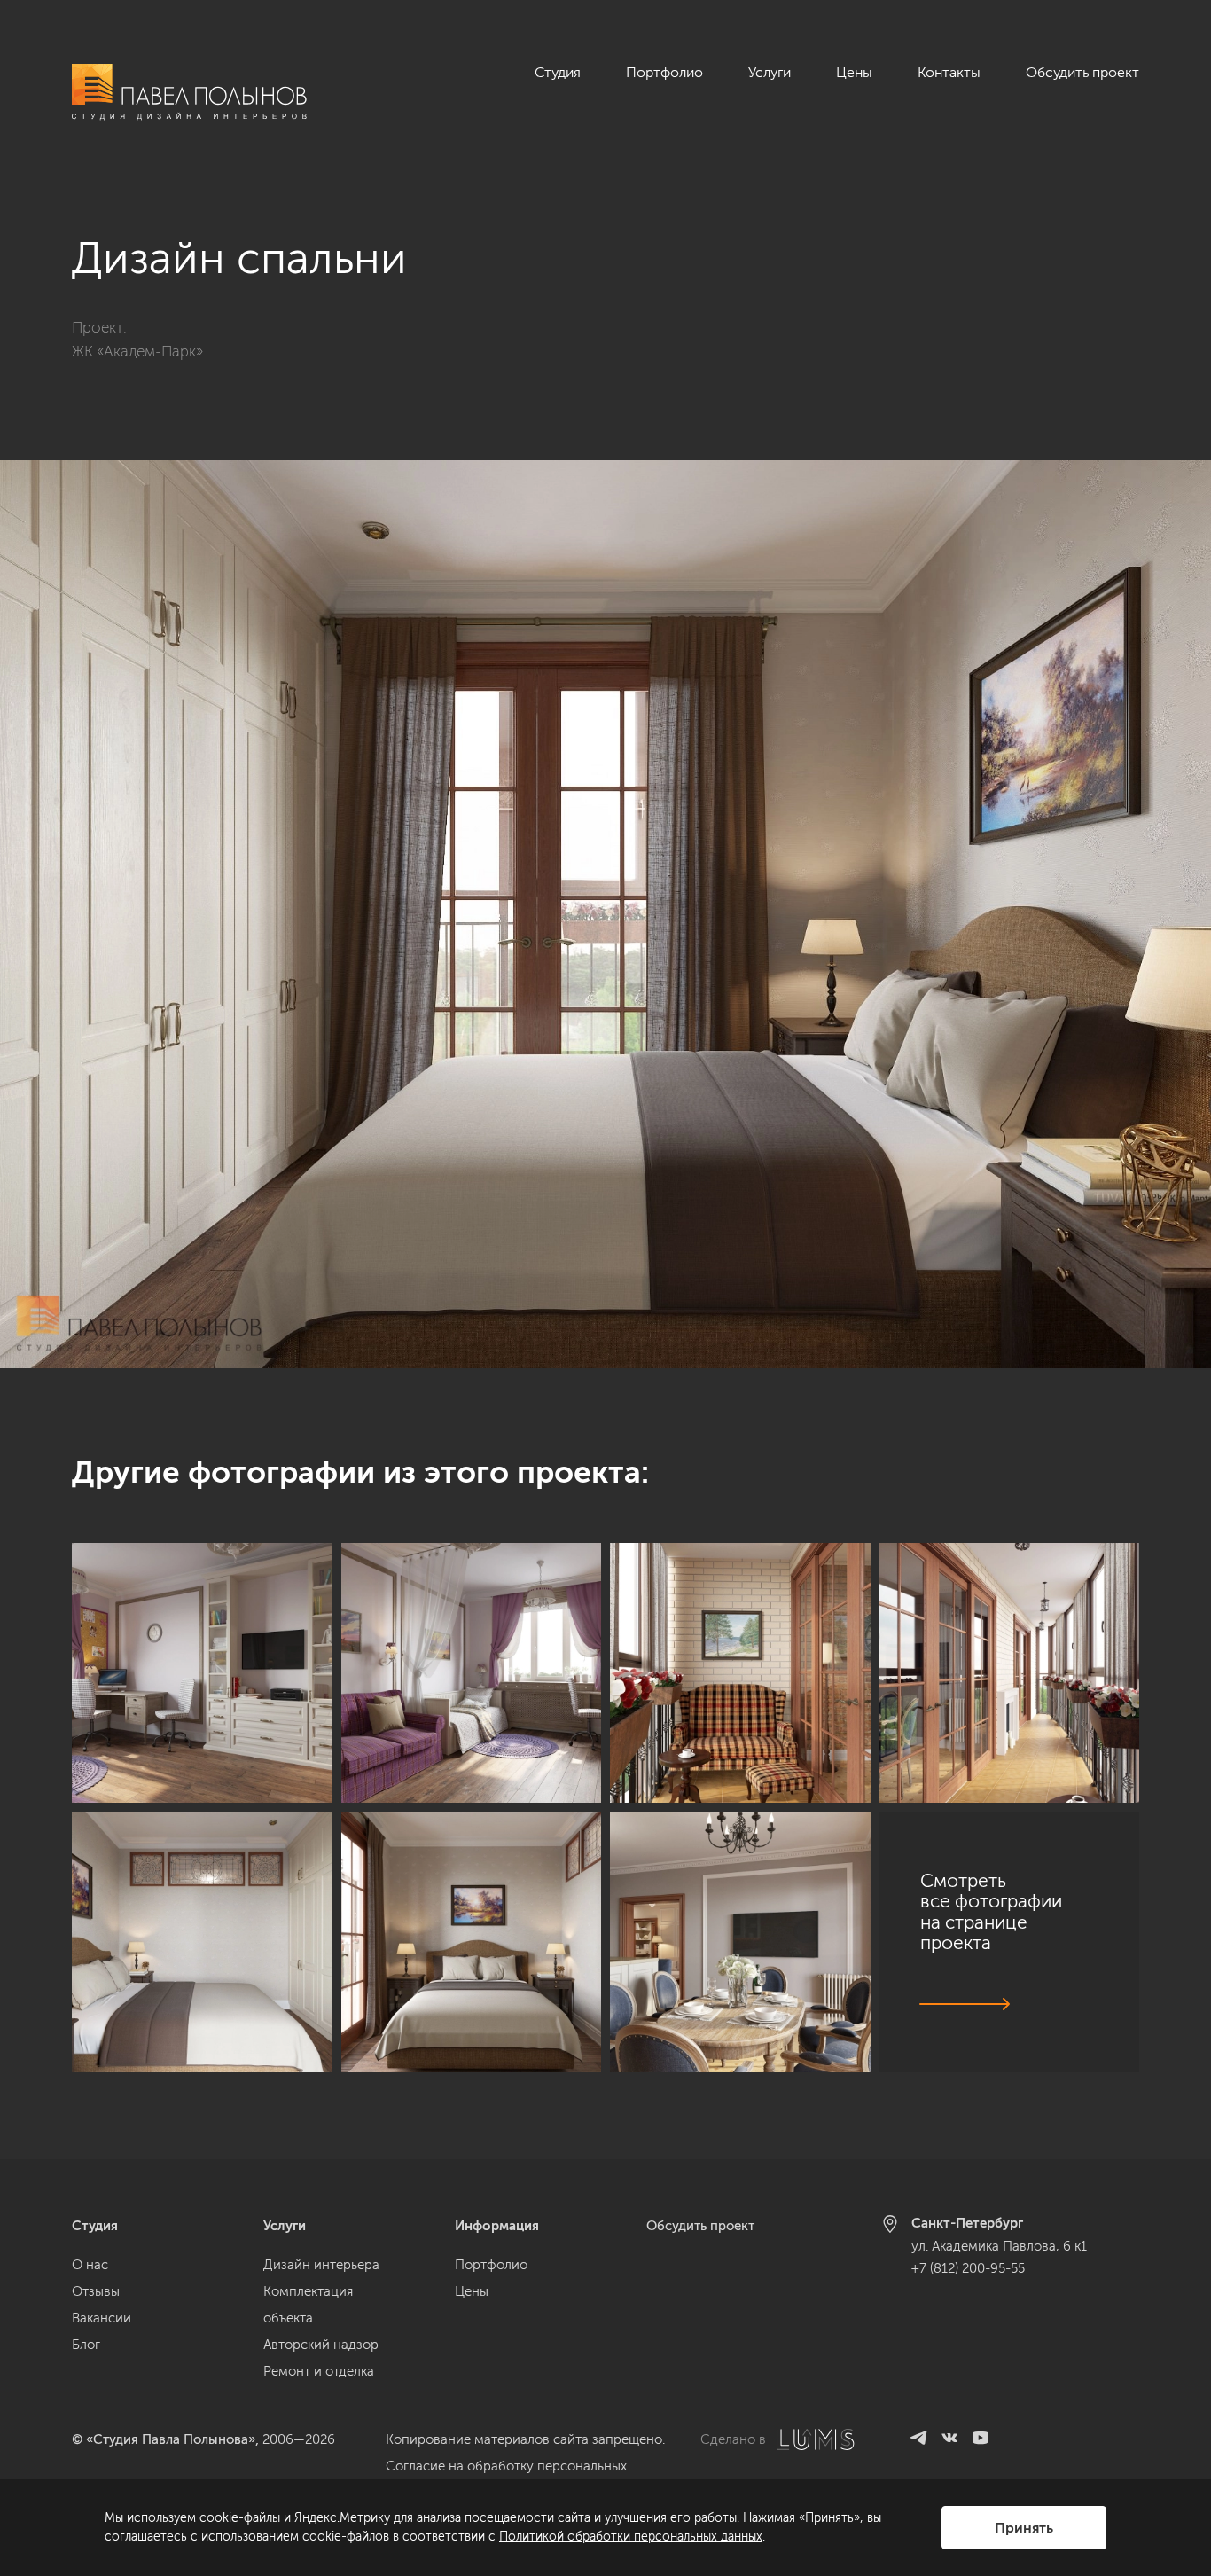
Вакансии (102, 2318)
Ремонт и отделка (319, 2371)
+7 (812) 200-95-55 (968, 2268)
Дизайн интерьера (321, 2265)
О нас (90, 2265)
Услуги (770, 72)
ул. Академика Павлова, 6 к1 (999, 2246)
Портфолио (664, 72)
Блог (86, 2345)
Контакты (949, 72)
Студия (558, 72)
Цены (854, 72)
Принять (1024, 2528)
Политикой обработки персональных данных (631, 2537)
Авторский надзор (321, 2345)
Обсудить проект (1082, 72)
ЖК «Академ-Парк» (137, 351)
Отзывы (96, 2291)
